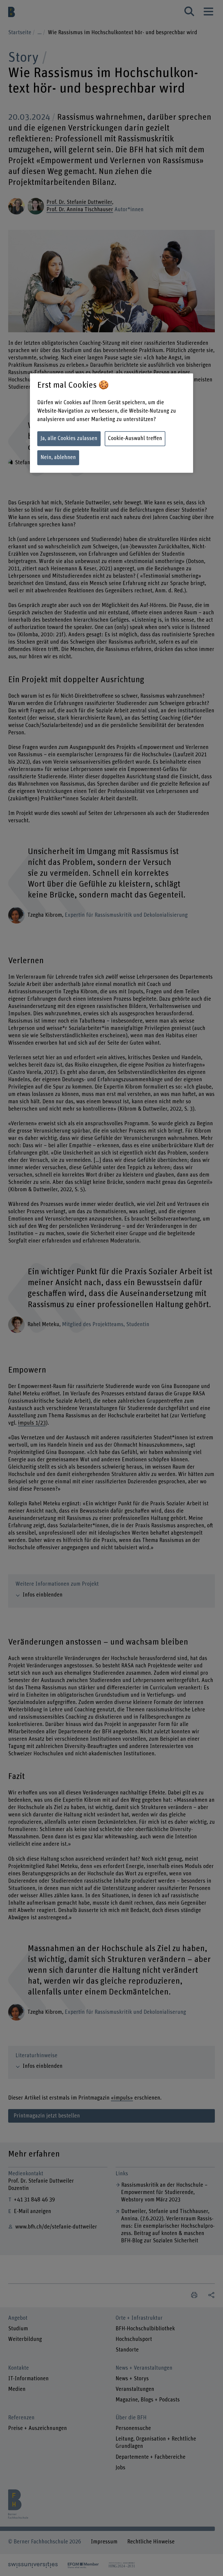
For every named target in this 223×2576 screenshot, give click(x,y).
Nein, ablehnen (58, 457)
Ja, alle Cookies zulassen (69, 438)
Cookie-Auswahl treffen (135, 438)
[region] (112, 423)
